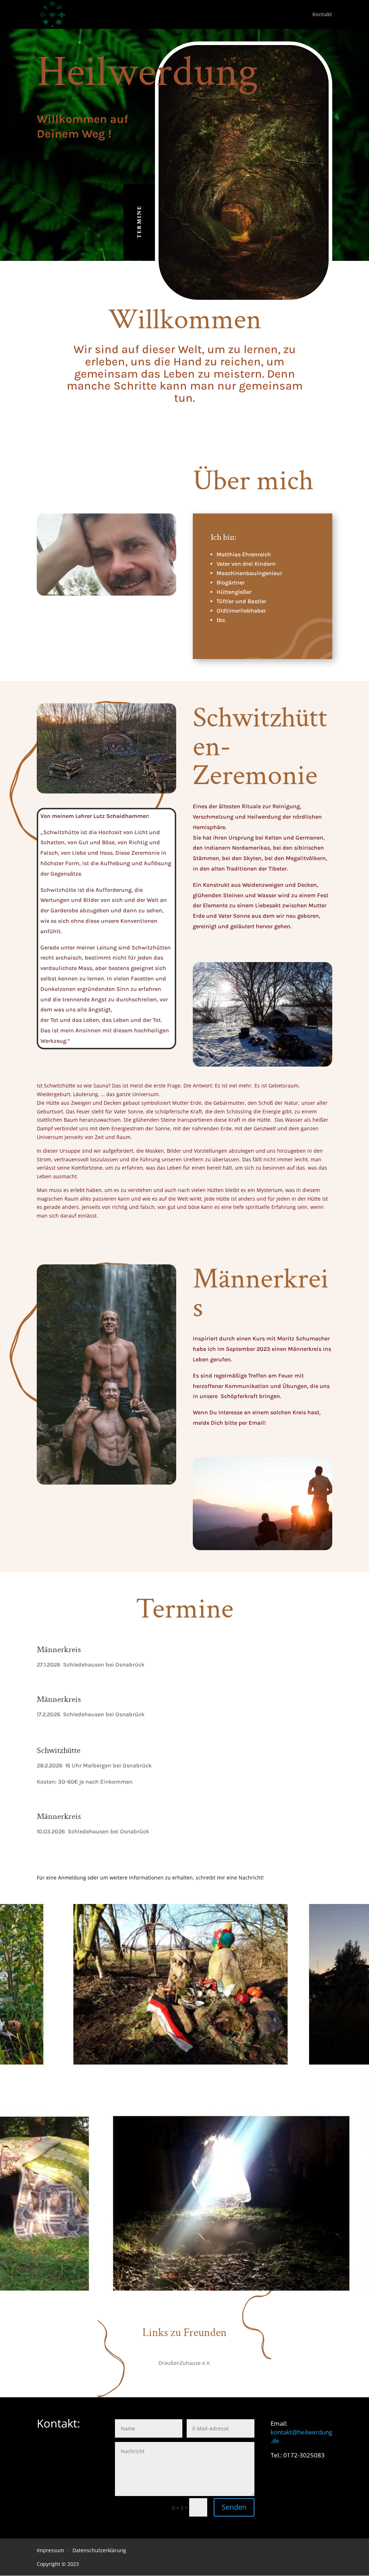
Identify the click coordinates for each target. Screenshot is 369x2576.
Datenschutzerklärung (99, 2550)
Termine (139, 222)
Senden (234, 2507)
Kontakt (322, 15)
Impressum (50, 2550)
